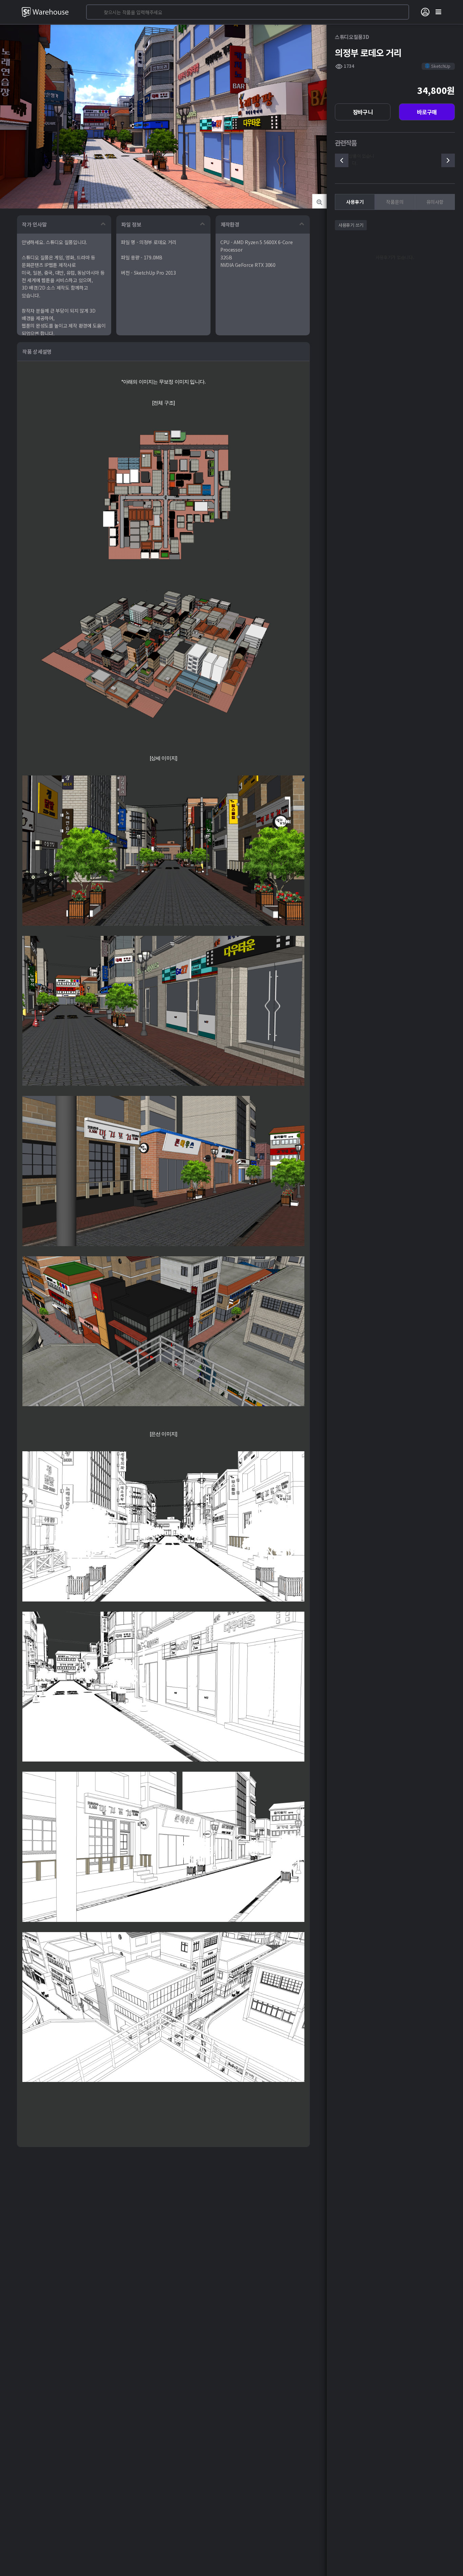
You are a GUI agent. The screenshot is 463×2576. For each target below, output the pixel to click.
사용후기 (355, 202)
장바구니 (363, 112)
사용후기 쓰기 (351, 225)
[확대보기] (319, 201)
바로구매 (427, 112)
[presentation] (342, 160)
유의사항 (435, 202)
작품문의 (395, 202)
